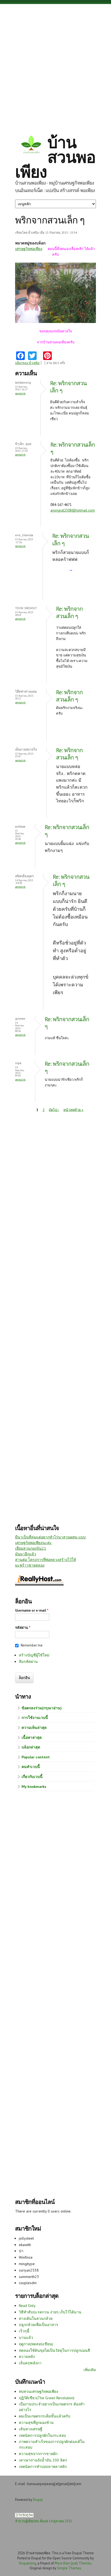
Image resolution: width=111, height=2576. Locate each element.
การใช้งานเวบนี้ (35, 1718)
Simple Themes (69, 2568)
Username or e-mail (32, 1610)
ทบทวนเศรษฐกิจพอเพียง (39, 2391)
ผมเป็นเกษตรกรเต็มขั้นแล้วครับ (45, 2416)
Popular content (36, 1757)
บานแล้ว (26, 2338)
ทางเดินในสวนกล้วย (36, 2318)
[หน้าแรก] (31, 145)
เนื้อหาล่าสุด (32, 1737)
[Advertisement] (55, 65)
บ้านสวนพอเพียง (55, 157)
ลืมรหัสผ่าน (28, 1662)
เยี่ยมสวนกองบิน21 (31, 1548)
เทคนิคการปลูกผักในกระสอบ (42, 2435)
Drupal (38, 2500)
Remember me (32, 1645)
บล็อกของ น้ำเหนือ (27, 363)
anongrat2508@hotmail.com (73, 510)
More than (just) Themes (73, 2563)
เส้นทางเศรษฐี (31, 2429)
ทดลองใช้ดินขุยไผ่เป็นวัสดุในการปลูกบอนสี (54, 2350)
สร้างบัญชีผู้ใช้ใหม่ (34, 1655)
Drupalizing (28, 2563)
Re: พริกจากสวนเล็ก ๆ (69, 612)
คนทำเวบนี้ (31, 1767)
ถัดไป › (54, 1110)
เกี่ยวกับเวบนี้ (32, 1777)
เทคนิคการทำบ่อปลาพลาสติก (43, 2467)
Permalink (20, 393)
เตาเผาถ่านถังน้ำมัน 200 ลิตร (43, 2460)
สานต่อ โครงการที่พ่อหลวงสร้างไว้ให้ (46, 1560)
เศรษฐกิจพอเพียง (29, 249)
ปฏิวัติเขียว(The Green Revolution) (47, 2398)
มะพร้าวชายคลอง (30, 1565)
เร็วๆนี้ (24, 2331)
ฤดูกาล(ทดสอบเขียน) (36, 2344)
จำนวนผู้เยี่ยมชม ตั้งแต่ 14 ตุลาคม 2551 (44, 2521)
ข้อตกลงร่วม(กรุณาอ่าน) (42, 1708)
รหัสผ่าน (23, 1628)
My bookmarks (34, 1787)
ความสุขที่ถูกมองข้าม (36, 2423)
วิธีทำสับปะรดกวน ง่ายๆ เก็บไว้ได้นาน (50, 2312)
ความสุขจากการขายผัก (38, 2454)
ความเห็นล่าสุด (34, 1728)
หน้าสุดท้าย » (73, 1110)
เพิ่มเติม (90, 2370)
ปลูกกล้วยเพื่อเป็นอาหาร (39, 2325)
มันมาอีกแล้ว (26, 1554)
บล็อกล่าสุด (31, 1747)
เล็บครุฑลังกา (30, 2363)
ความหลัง (27, 2357)
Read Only (27, 2306)
